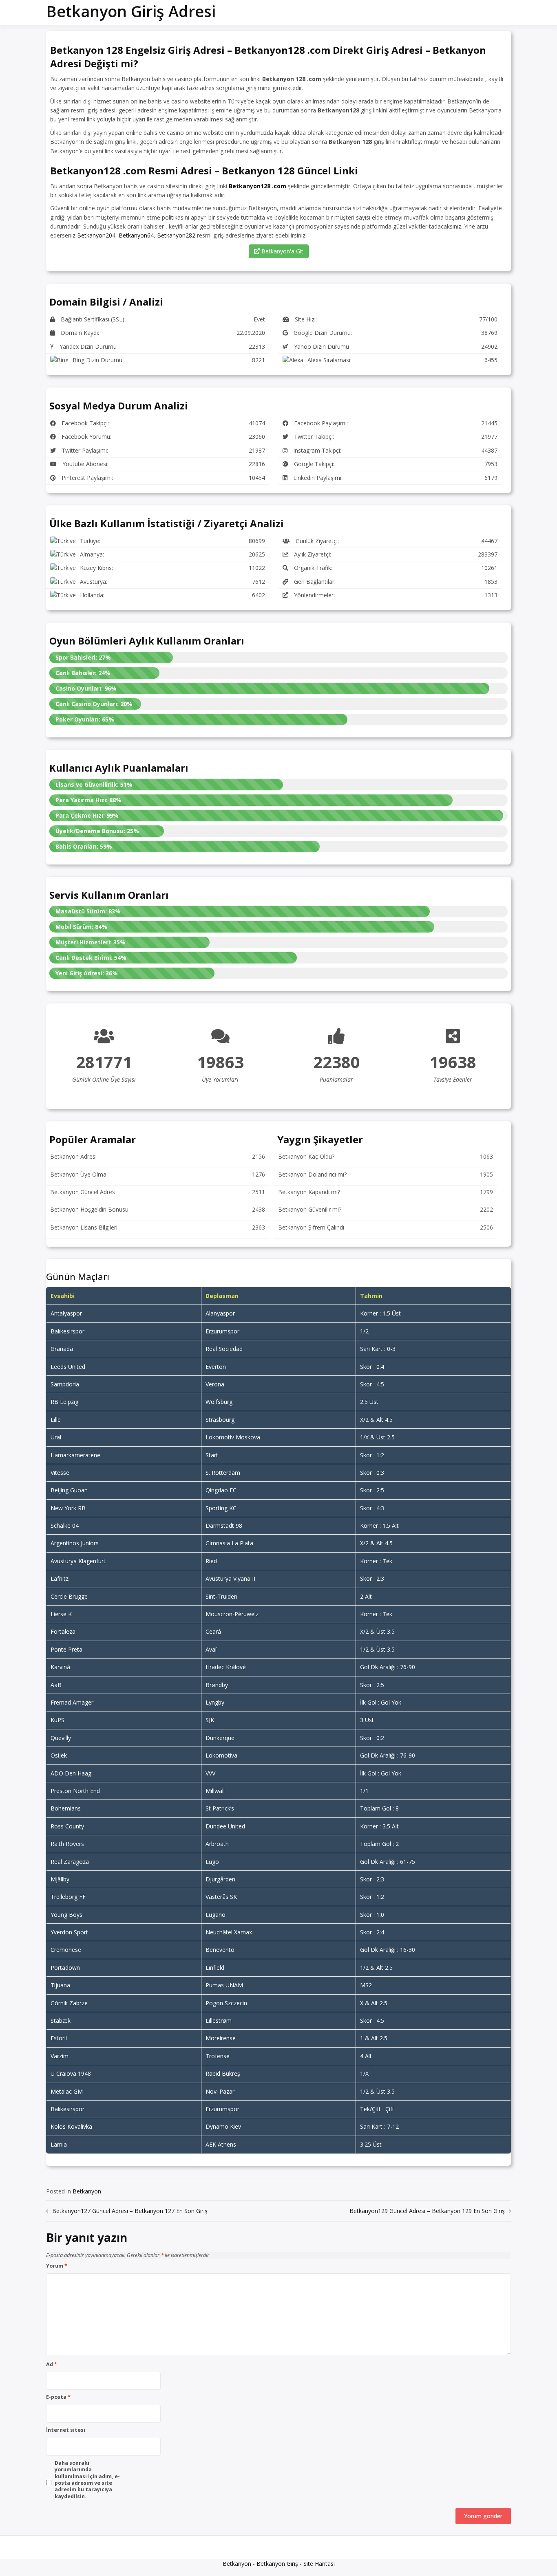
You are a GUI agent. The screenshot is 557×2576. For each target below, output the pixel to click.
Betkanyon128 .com (258, 186)
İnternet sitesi (66, 2430)
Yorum (57, 2266)
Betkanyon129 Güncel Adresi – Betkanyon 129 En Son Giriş (427, 2211)
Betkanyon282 (176, 235)
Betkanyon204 (96, 235)
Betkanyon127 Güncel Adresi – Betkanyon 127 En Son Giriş (130, 2211)
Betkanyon (87, 2191)
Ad (52, 2365)
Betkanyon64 (136, 235)
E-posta (58, 2397)
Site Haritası (319, 2564)
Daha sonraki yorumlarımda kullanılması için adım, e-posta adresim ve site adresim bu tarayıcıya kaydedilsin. (87, 2480)
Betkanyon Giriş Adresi (131, 11)
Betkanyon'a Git (282, 251)
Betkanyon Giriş (277, 2564)
